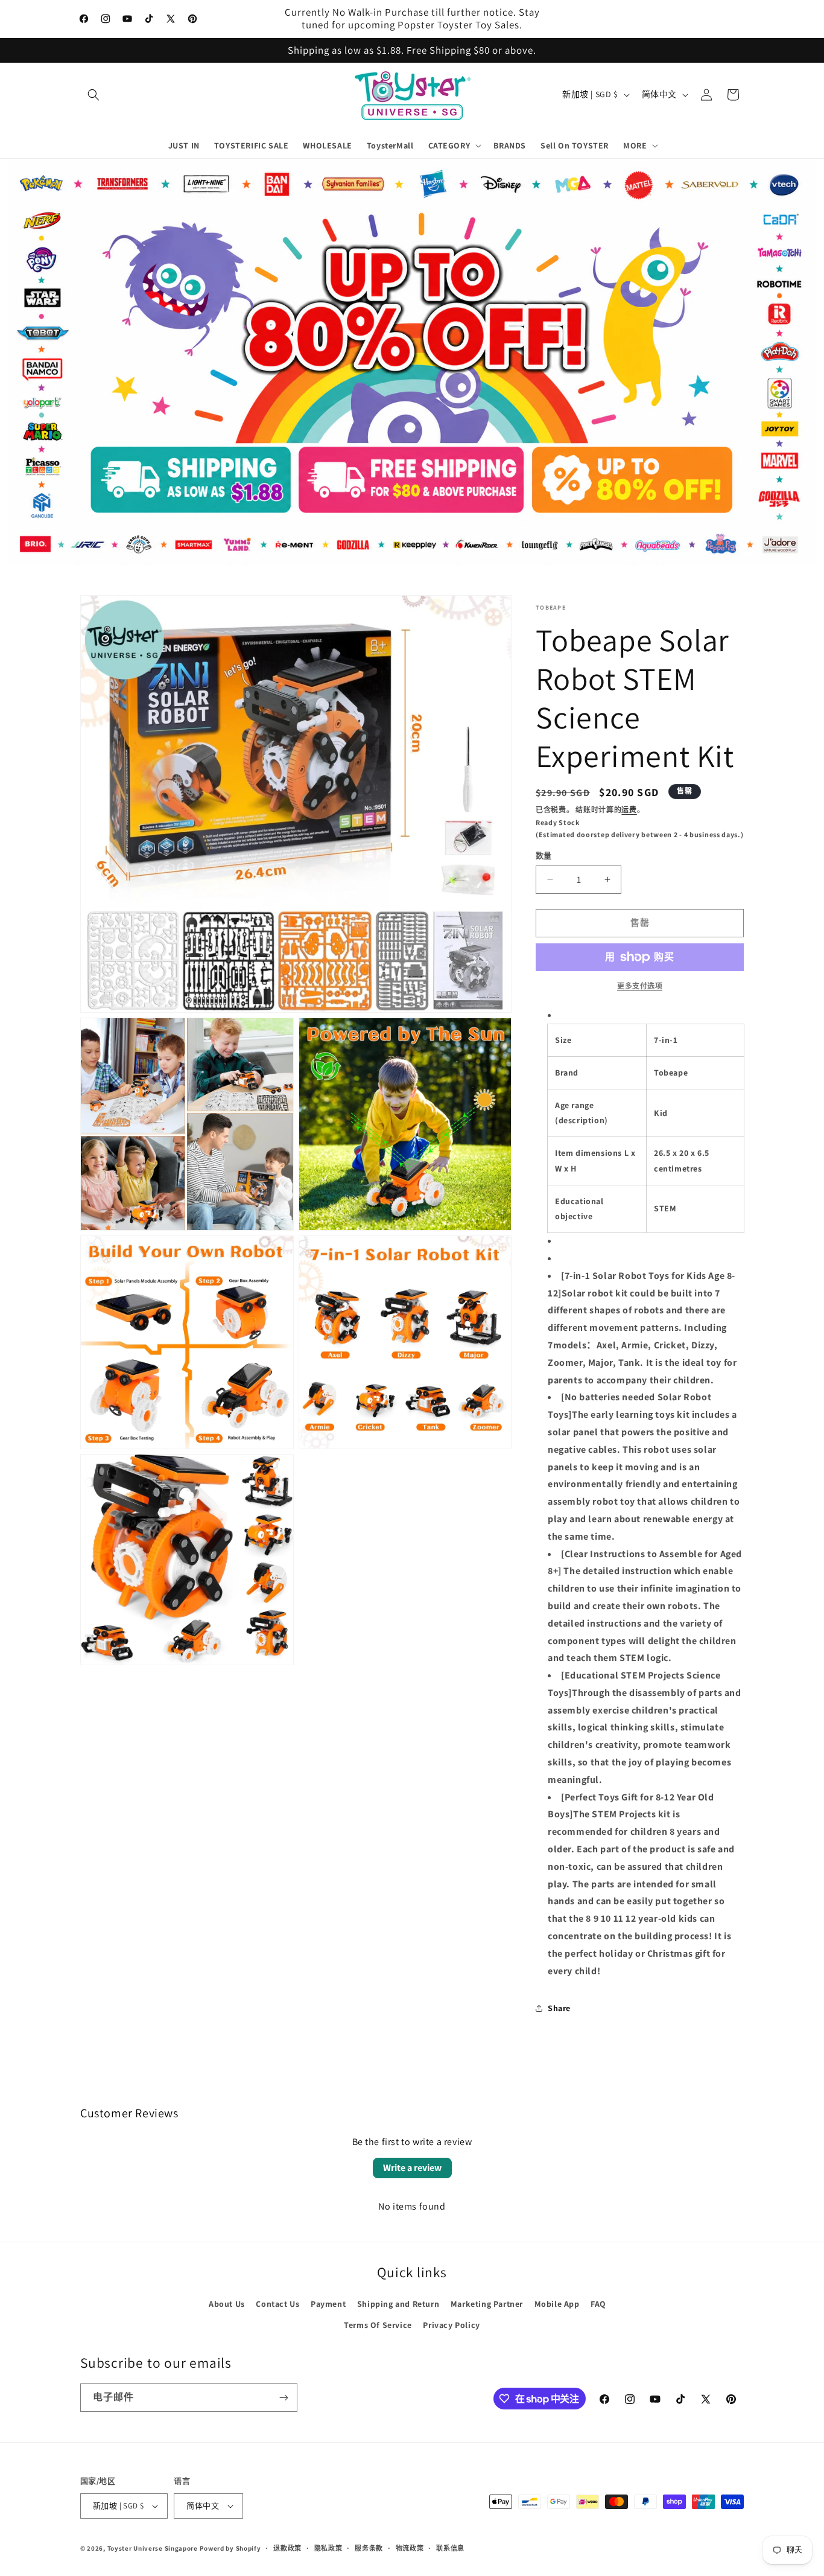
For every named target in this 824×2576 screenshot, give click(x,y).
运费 (629, 810)
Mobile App (557, 2304)
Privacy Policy (451, 2325)
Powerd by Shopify (230, 2548)
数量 (544, 856)
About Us (227, 2304)
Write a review (412, 2168)
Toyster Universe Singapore (153, 2548)
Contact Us (277, 2304)
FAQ (598, 2304)
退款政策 (287, 2548)
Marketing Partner (487, 2304)
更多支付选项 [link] (640, 986)
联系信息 (450, 2548)
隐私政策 (328, 2548)
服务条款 (369, 2548)
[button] (93, 95)
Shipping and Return (398, 2304)
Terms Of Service (378, 2325)
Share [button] (559, 2008)
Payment (328, 2304)
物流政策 (410, 2548)
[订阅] (284, 2398)
